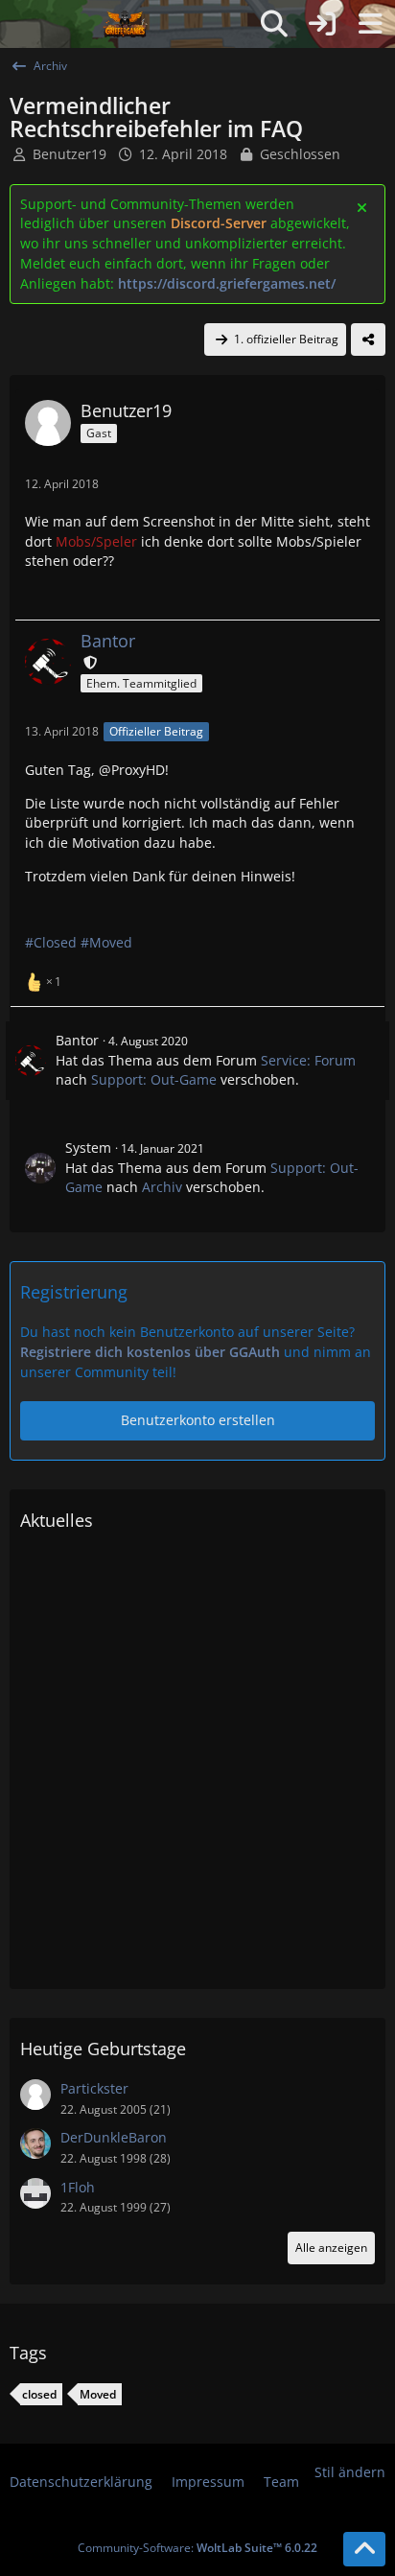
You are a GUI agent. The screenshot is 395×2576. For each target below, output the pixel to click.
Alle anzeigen (331, 2248)
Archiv (162, 1187)
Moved (98, 2394)
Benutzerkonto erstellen (198, 1420)
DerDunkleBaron (114, 2137)
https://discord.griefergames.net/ (227, 283)
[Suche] (274, 24)
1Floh (78, 2187)
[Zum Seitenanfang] (364, 2549)
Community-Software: (197, 2548)
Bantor (77, 1040)
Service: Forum (308, 1060)
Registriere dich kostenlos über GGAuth (150, 1352)
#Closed (51, 942)
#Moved (106, 942)
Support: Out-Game (154, 1079)
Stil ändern (350, 2472)
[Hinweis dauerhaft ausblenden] (363, 206)
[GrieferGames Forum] (126, 24)
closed (39, 2394)
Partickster (94, 2088)
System (88, 1147)
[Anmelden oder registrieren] (322, 24)
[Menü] (370, 24)
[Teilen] (368, 340)
